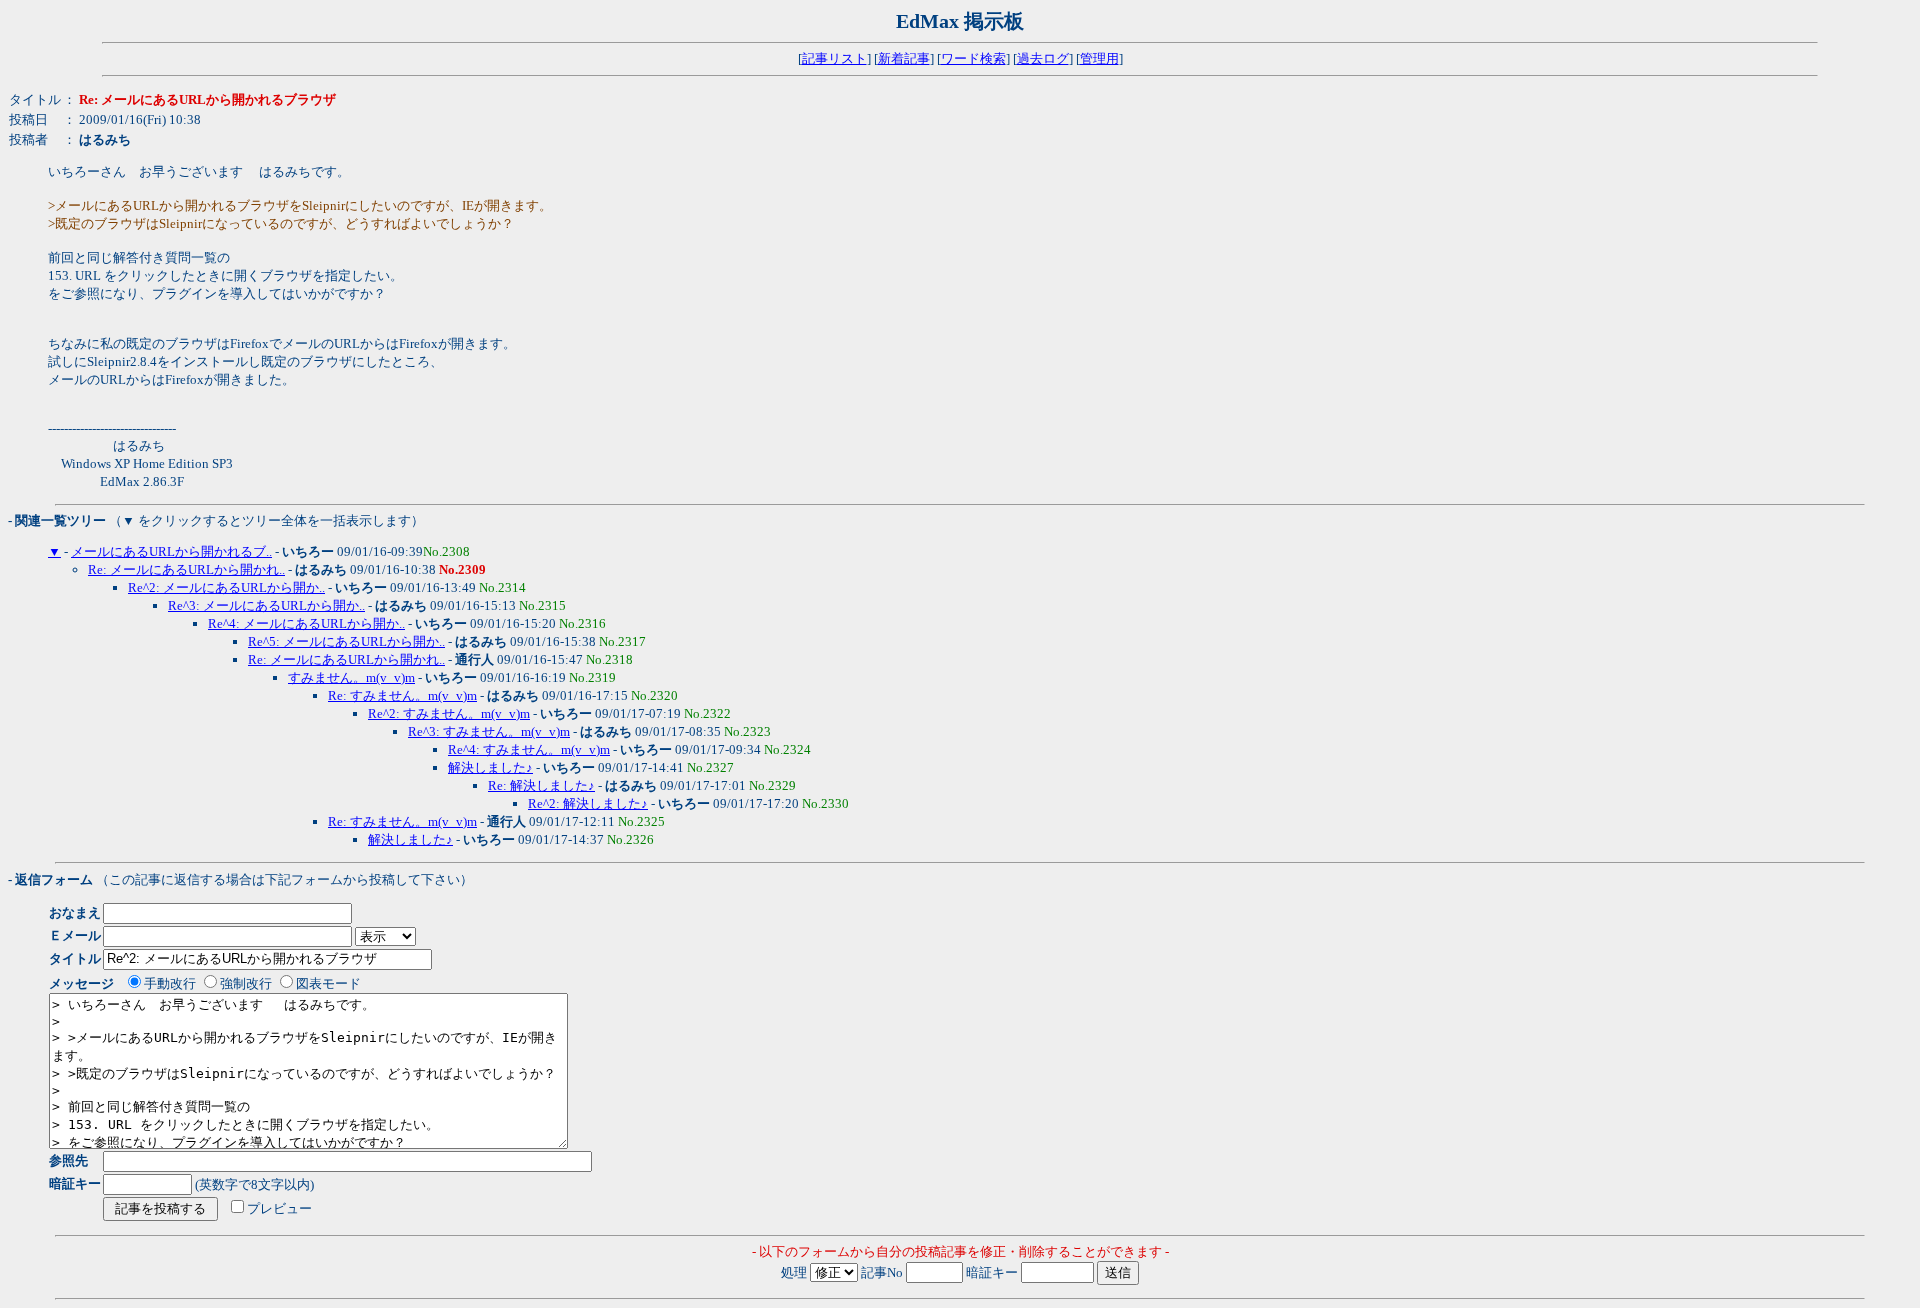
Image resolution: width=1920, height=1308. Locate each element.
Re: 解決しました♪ (541, 785)
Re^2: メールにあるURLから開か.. (226, 587)
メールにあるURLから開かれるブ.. (171, 551)
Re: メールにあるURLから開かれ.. (186, 569)
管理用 (1099, 58)
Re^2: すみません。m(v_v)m (449, 713)
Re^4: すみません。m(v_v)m (529, 749)
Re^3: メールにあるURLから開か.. (266, 605)
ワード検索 (973, 58)
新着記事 (904, 58)
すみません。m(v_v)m (351, 677)
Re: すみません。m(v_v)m (402, 695)
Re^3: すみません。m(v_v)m (489, 731)
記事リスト (834, 58)
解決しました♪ (490, 767)
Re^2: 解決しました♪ (588, 803)
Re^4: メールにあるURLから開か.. (306, 623)
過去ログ (1043, 58)
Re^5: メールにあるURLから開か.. (346, 641)
